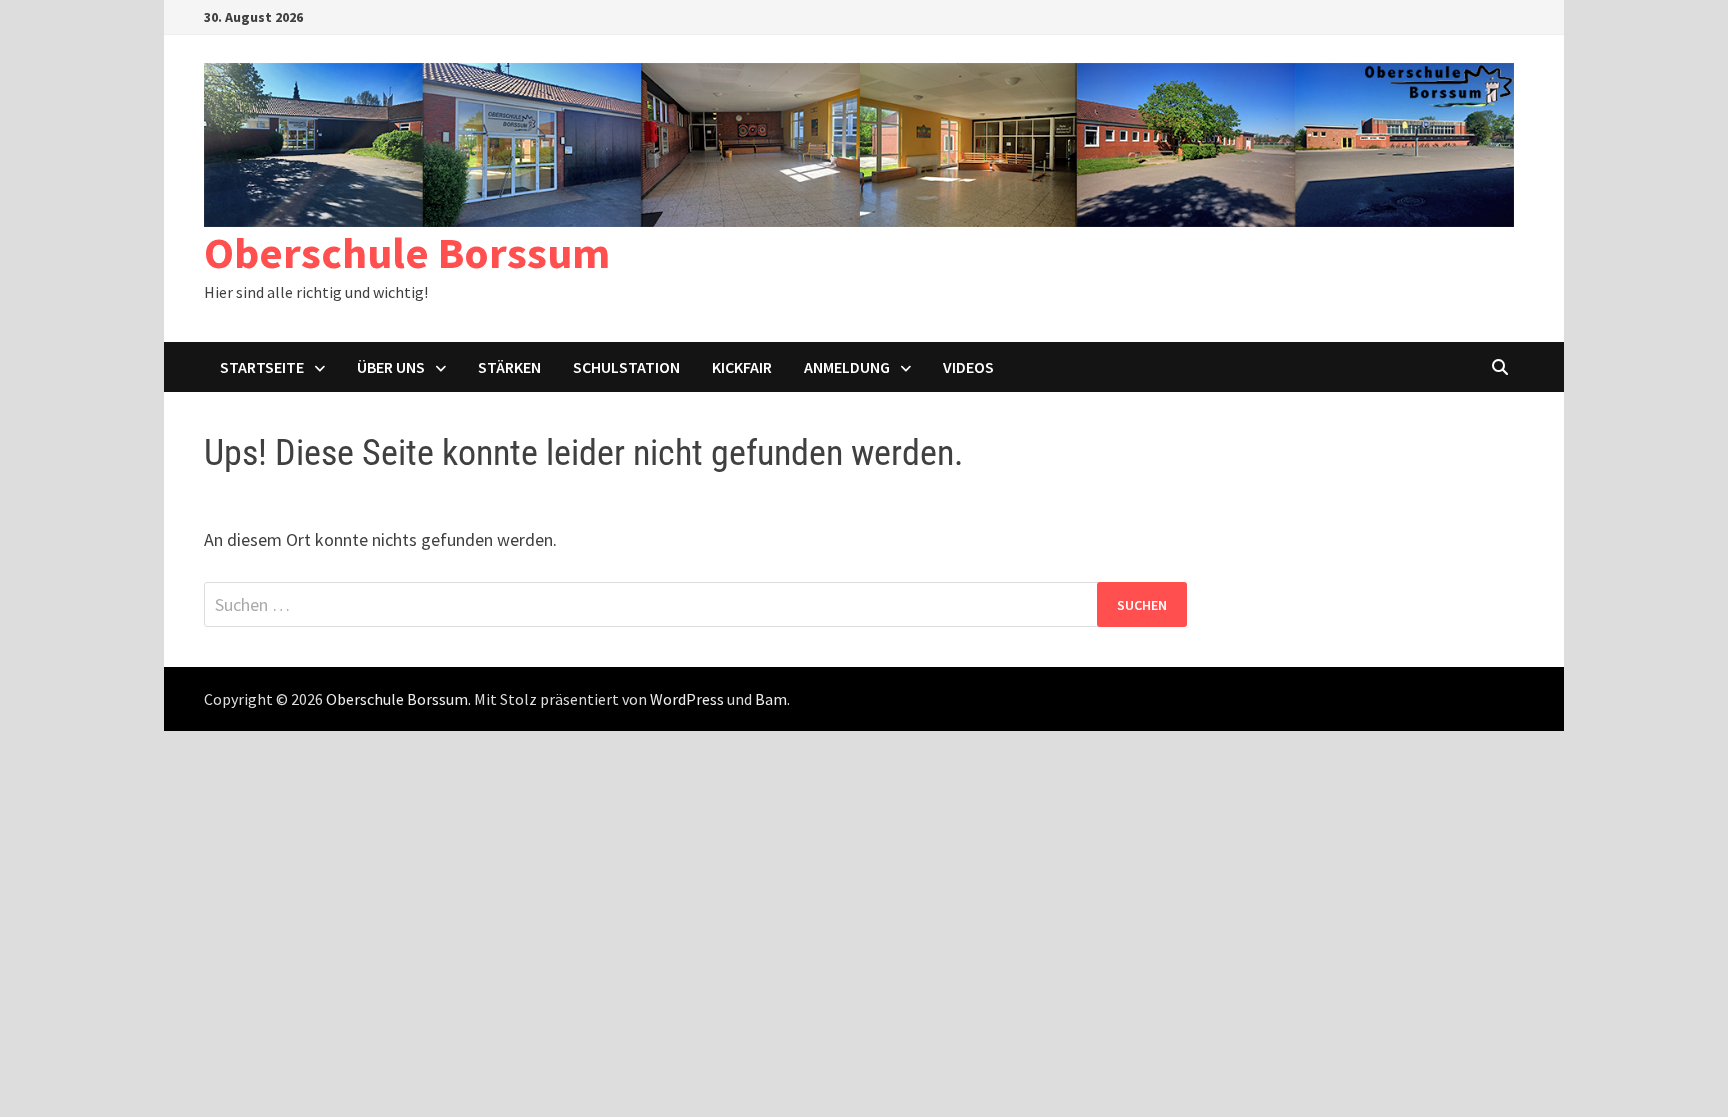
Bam (771, 699)
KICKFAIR (742, 367)
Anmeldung (847, 367)
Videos (968, 367)
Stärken (509, 367)
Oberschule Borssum (407, 252)
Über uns (391, 367)
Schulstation (626, 367)
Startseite (262, 367)
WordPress (687, 699)
